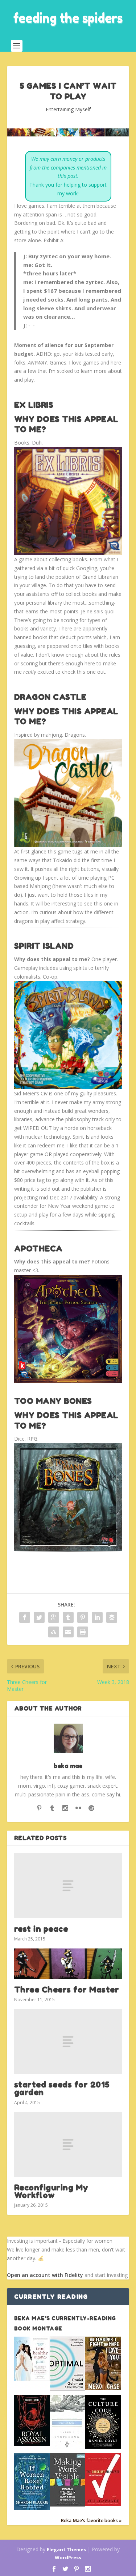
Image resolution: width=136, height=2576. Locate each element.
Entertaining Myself (68, 109)
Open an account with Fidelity (45, 2275)
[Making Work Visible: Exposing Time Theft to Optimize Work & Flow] (67, 2505)
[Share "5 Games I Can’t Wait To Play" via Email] (68, 1632)
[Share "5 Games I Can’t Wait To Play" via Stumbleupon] (54, 1632)
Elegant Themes (66, 2549)
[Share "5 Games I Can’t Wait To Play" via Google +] (54, 1617)
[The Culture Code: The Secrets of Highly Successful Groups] (103, 2447)
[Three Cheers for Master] (68, 1964)
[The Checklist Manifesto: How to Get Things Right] (103, 2504)
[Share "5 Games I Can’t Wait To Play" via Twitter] (39, 1617)
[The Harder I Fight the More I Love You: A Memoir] (103, 2388)
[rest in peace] (68, 1886)
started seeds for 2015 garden (62, 2088)
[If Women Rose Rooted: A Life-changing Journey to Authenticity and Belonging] (32, 2508)
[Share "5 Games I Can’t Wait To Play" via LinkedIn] (97, 1617)
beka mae (68, 1766)
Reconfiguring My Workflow (51, 2191)
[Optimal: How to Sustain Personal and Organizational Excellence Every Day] (67, 2388)
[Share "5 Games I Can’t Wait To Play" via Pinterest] (83, 1617)
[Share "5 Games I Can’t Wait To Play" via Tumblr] (68, 1617)
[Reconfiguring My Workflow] (68, 2145)
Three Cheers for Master (67, 1990)
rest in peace (41, 1929)
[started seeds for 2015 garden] (68, 2042)
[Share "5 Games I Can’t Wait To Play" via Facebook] (25, 1617)
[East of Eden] (67, 2447)
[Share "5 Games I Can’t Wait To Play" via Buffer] (112, 1617)
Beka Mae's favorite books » (91, 2521)
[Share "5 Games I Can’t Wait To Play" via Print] (83, 1632)
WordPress (68, 2557)
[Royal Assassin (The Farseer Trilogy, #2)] (32, 2444)
